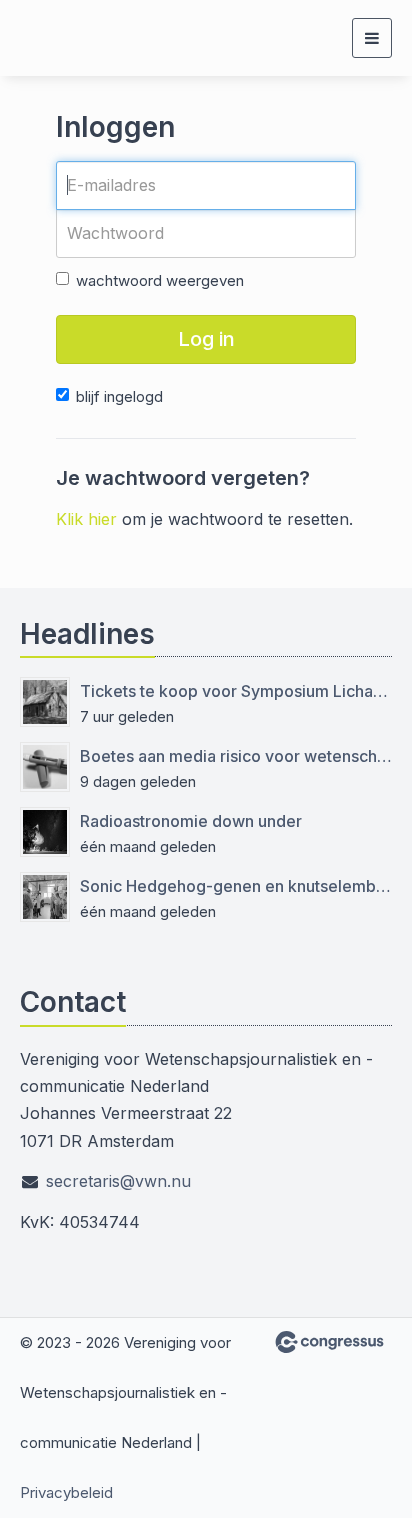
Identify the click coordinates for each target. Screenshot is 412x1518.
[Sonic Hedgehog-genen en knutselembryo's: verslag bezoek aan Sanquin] (45, 897)
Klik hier (86, 519)
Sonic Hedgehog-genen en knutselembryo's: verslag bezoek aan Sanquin (236, 886)
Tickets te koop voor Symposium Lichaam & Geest (236, 691)
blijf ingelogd (119, 396)
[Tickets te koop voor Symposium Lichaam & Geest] (45, 702)
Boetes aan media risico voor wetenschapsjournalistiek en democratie (236, 756)
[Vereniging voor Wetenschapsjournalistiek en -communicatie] (95, 38)
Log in (206, 339)
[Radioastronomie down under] (45, 832)
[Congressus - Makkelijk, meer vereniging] (329, 1342)
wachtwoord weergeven (160, 280)
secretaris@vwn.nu (118, 1181)
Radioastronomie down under (191, 821)
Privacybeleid (66, 1492)
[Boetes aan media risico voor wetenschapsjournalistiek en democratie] (45, 767)
